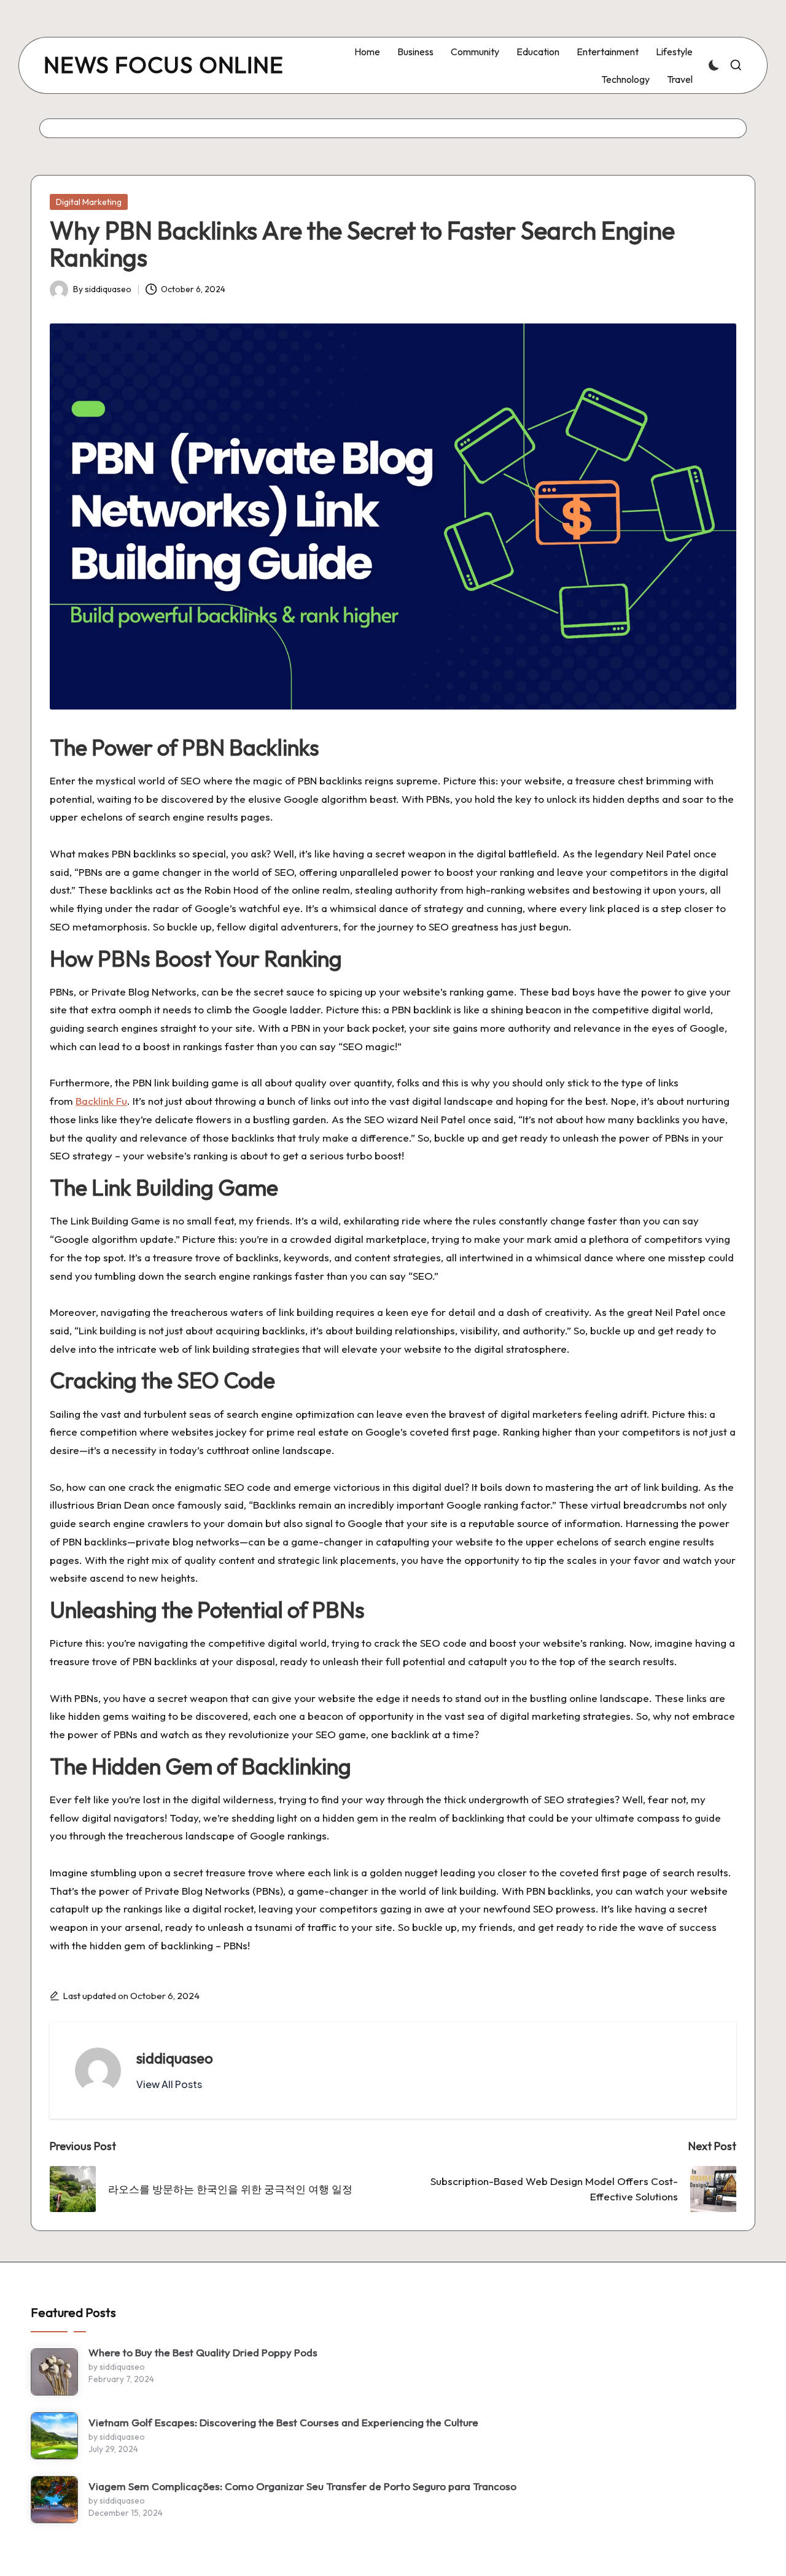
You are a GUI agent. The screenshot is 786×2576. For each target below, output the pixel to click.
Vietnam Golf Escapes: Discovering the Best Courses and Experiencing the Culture (283, 2422)
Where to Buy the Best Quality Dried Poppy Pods (203, 2352)
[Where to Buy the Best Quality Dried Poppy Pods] (54, 2372)
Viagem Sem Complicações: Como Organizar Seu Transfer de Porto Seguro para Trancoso (302, 2486)
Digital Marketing (89, 202)
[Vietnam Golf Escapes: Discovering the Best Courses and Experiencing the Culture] (54, 2436)
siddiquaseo (175, 2058)
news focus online (164, 65)
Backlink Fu (101, 1101)
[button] (169, 2084)
